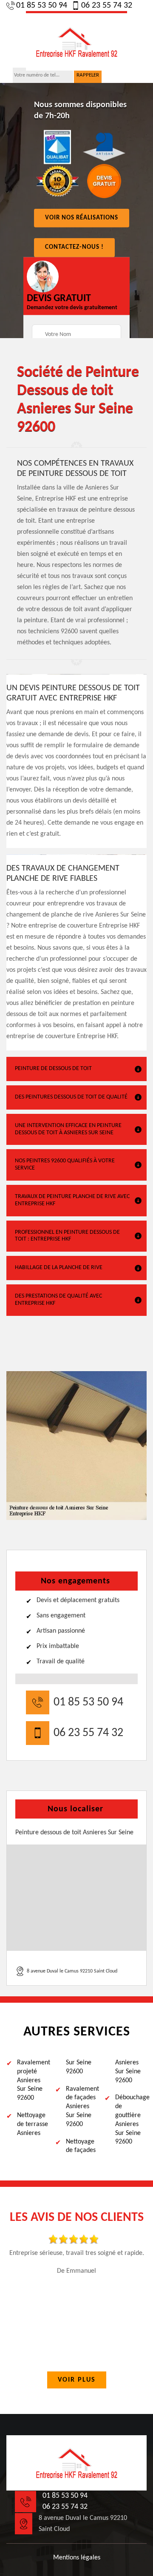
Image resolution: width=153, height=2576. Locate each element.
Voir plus (77, 2380)
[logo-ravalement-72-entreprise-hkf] (76, 41)
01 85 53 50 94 (42, 6)
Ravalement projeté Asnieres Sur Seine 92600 (33, 2080)
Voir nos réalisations (82, 218)
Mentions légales (77, 2558)
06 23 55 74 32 (107, 6)
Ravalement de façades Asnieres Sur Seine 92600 (82, 2107)
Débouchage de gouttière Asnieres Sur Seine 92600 (131, 2120)
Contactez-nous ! (74, 247)
